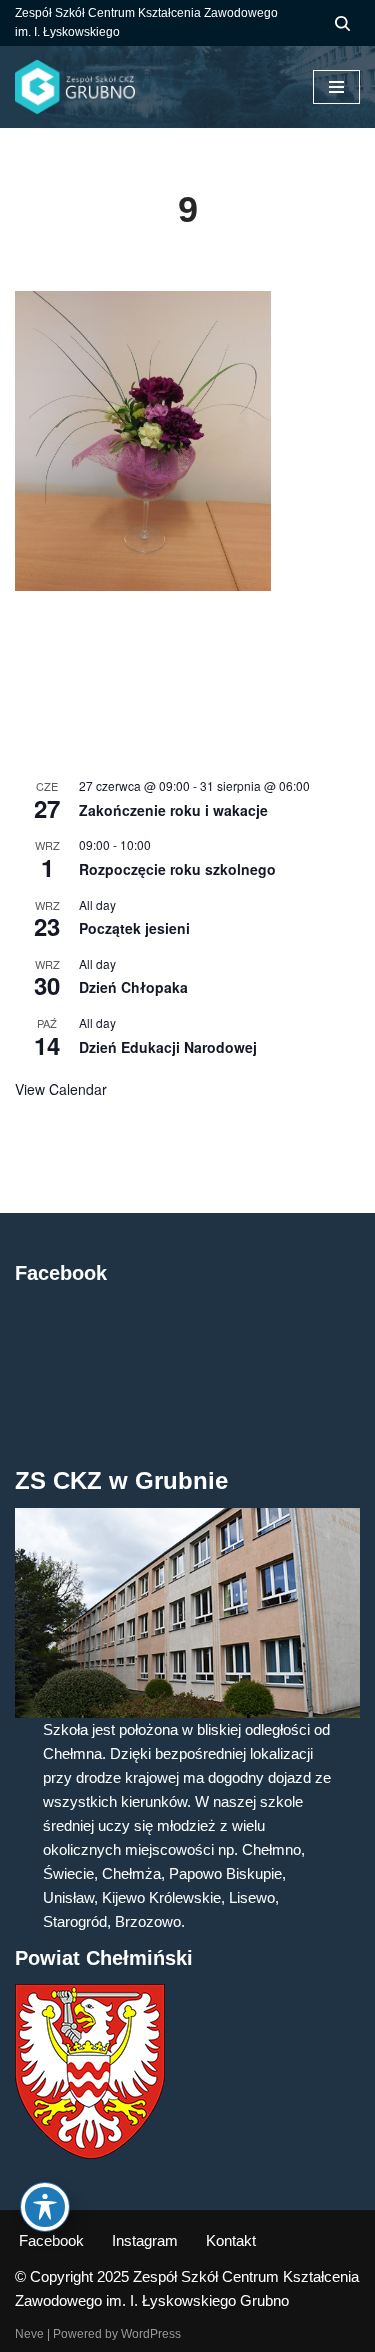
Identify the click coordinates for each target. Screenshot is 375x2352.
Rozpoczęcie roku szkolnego (177, 869)
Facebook (51, 2240)
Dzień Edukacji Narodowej (168, 1047)
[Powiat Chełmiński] (90, 2153)
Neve (29, 2334)
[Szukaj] (342, 23)
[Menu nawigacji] (336, 87)
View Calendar (61, 1089)
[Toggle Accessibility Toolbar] (45, 2207)
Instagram (145, 2240)
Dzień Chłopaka (133, 987)
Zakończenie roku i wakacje (173, 810)
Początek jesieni (134, 928)
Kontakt (231, 2240)
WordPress (151, 2334)
